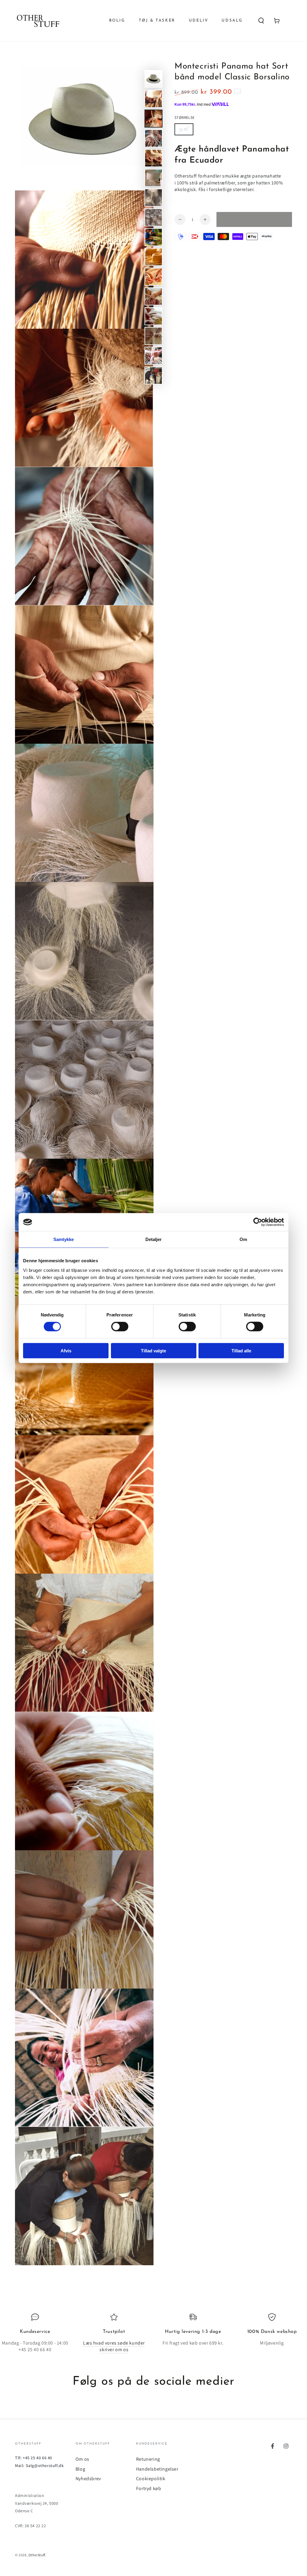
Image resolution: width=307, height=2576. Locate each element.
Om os (82, 2459)
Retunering (148, 2459)
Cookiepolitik (151, 2479)
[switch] (120, 1327)
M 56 (184, 129)
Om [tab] (243, 1239)
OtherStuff (37, 2555)
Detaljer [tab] (154, 1239)
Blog (80, 2469)
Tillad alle (241, 1350)
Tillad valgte (153, 1350)
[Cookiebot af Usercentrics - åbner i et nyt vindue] (258, 1222)
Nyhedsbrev (88, 2479)
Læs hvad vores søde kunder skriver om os (114, 2346)
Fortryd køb (149, 2488)
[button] (261, 21)
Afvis (66, 1350)
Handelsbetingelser (157, 2469)
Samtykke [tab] (64, 1239)
